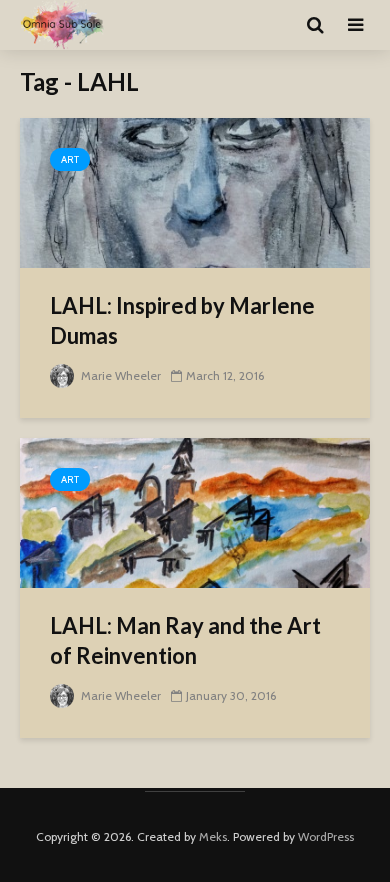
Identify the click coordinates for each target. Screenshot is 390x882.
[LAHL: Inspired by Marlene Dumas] (195, 191)
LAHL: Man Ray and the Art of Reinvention (185, 640)
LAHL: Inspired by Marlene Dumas (182, 320)
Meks (213, 836)
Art (70, 159)
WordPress (326, 836)
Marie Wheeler (119, 375)
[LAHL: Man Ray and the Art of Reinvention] (195, 511)
